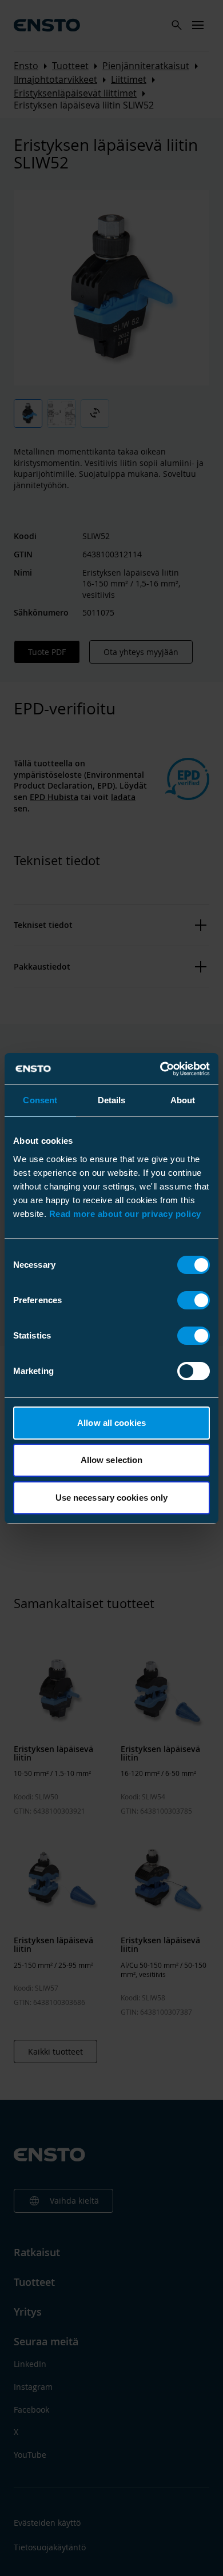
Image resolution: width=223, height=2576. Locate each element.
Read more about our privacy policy (125, 1214)
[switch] (194, 1300)
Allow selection (112, 1460)
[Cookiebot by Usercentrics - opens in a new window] (160, 1069)
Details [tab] (112, 1100)
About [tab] (183, 1100)
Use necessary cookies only (112, 1498)
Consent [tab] (40, 1100)
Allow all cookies (111, 1423)
